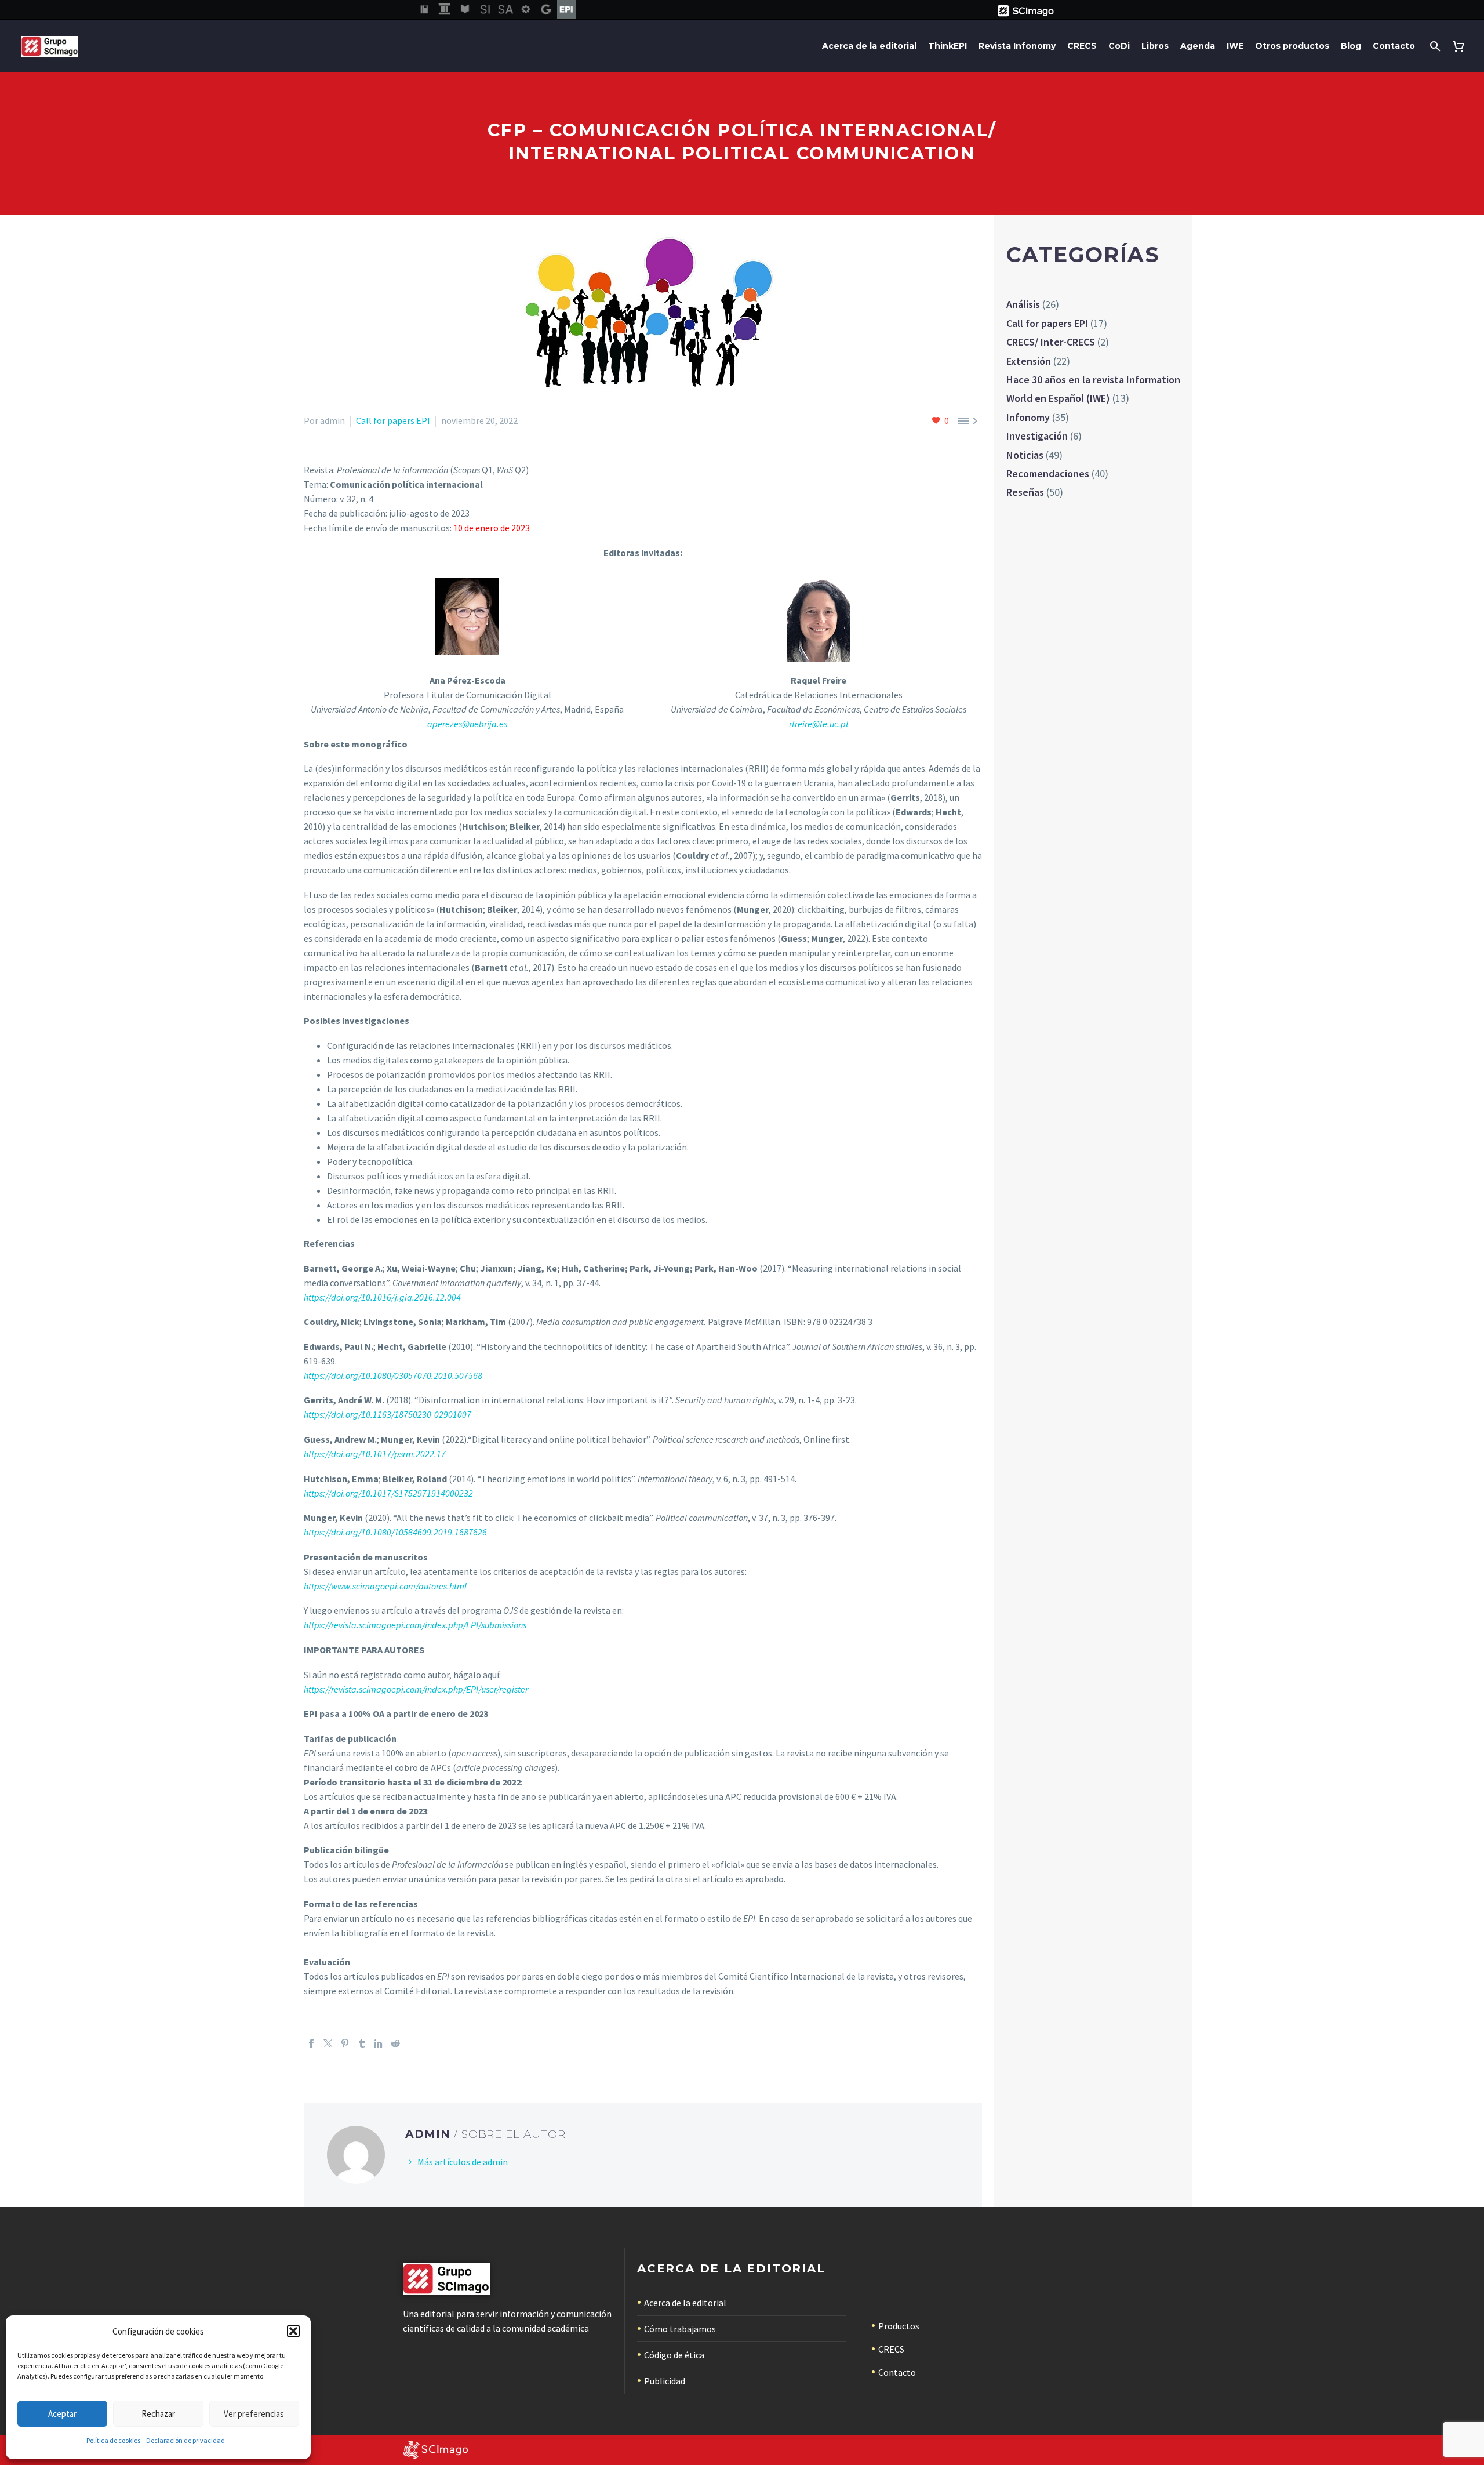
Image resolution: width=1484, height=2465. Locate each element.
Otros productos (1292, 46)
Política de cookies (113, 2440)
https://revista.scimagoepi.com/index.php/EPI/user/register (416, 1689)
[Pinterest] (345, 2043)
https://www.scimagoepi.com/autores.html (385, 1586)
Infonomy (1028, 417)
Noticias (1025, 455)
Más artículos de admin (463, 2162)
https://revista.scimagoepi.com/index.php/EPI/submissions (415, 1625)
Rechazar (158, 2414)
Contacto (1394, 46)
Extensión (1029, 361)
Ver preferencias (254, 2414)
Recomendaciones (1048, 473)
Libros (1155, 46)
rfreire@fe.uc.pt (819, 724)
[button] (293, 2331)
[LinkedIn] (379, 2043)
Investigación (1037, 436)
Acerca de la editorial (869, 46)
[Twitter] (328, 2043)
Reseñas (1025, 492)
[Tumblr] (362, 2043)
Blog (1351, 46)
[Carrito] (1461, 46)
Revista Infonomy (1017, 46)
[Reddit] (395, 2043)
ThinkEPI (947, 46)
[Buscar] (1434, 46)
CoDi (1119, 46)
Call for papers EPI (393, 420)
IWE (1235, 46)
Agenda (1198, 46)
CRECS (1082, 46)
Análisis (1023, 304)
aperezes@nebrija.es (467, 724)
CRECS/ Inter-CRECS (1051, 342)
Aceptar (62, 2414)
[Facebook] (311, 2043)
